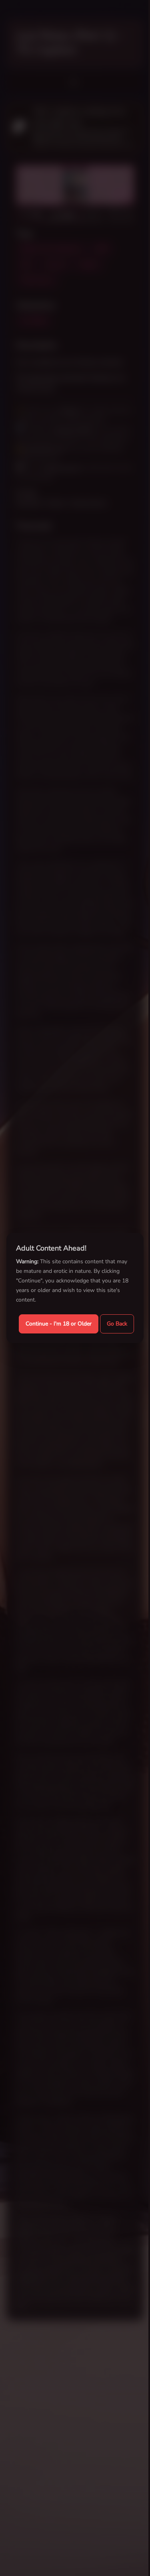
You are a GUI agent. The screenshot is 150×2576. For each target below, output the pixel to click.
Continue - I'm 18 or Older (59, 1324)
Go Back (117, 1324)
